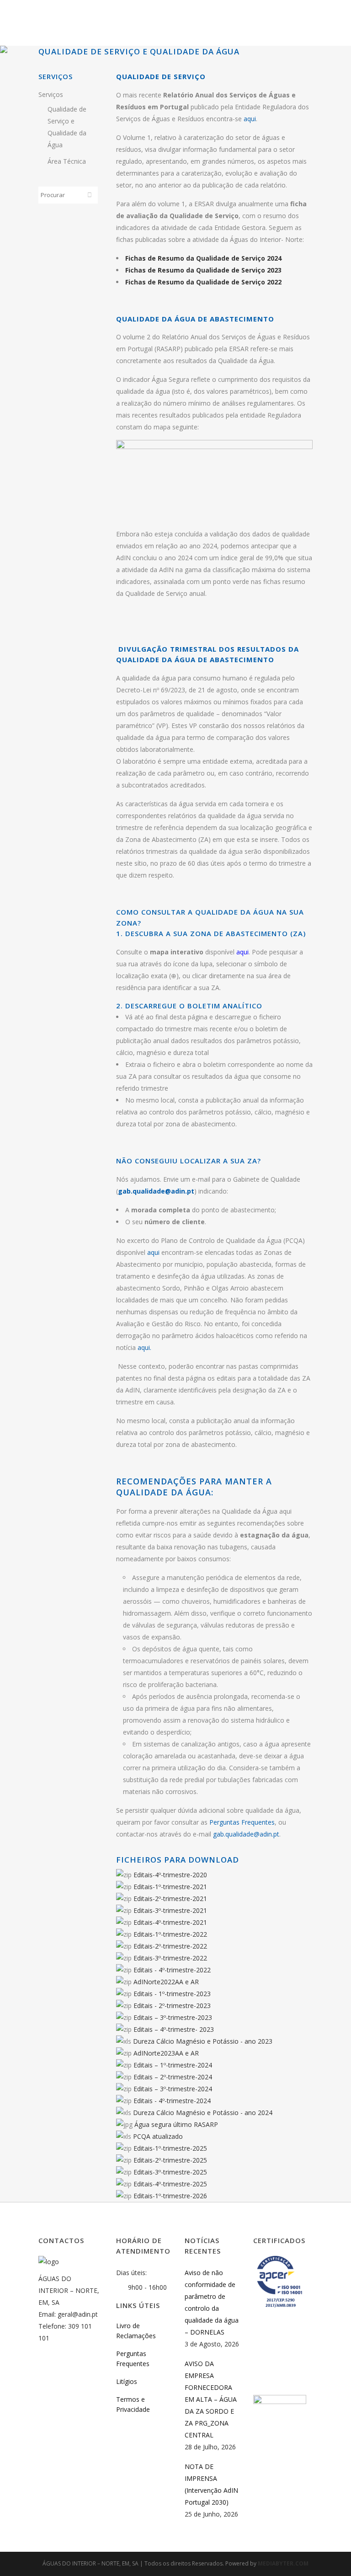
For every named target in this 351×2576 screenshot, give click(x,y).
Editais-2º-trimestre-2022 (170, 1946)
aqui (250, 119)
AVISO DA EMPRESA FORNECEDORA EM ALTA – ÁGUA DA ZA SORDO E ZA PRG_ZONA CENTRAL (211, 2399)
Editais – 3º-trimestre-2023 (173, 2017)
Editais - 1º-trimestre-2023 (172, 1994)
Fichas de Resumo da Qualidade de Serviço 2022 (203, 282)
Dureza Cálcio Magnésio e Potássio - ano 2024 (203, 2113)
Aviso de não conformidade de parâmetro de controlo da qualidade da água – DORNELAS (212, 2302)
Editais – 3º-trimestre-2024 (173, 2089)
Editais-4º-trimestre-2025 (170, 2184)
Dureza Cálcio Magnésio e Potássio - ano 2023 (203, 2041)
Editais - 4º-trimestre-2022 (172, 1970)
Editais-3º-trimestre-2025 (170, 2172)
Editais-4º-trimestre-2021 (170, 1922)
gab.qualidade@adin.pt (156, 1191)
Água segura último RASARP (176, 2124)
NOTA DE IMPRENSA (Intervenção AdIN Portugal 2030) (211, 2484)
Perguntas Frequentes (242, 1822)
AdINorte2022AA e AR (166, 1982)
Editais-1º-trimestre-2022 (170, 1934)
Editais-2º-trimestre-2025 (170, 2160)
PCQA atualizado (158, 2136)
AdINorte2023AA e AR (166, 2053)
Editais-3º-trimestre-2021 (170, 1910)
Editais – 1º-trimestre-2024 (173, 2065)
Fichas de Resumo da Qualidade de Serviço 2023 (203, 270)
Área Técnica (67, 161)
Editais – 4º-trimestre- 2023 (174, 2029)
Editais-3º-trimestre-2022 (170, 1958)
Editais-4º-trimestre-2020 (170, 1875)
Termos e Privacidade (133, 2404)
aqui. (144, 1347)
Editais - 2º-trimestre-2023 (172, 2006)
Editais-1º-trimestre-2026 (170, 2196)
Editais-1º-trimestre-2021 (170, 1887)
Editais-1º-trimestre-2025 (170, 2148)
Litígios (127, 2381)
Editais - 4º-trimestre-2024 (172, 2101)
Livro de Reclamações (136, 2331)
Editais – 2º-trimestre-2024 (173, 2077)
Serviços (51, 94)
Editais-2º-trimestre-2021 (170, 1899)
